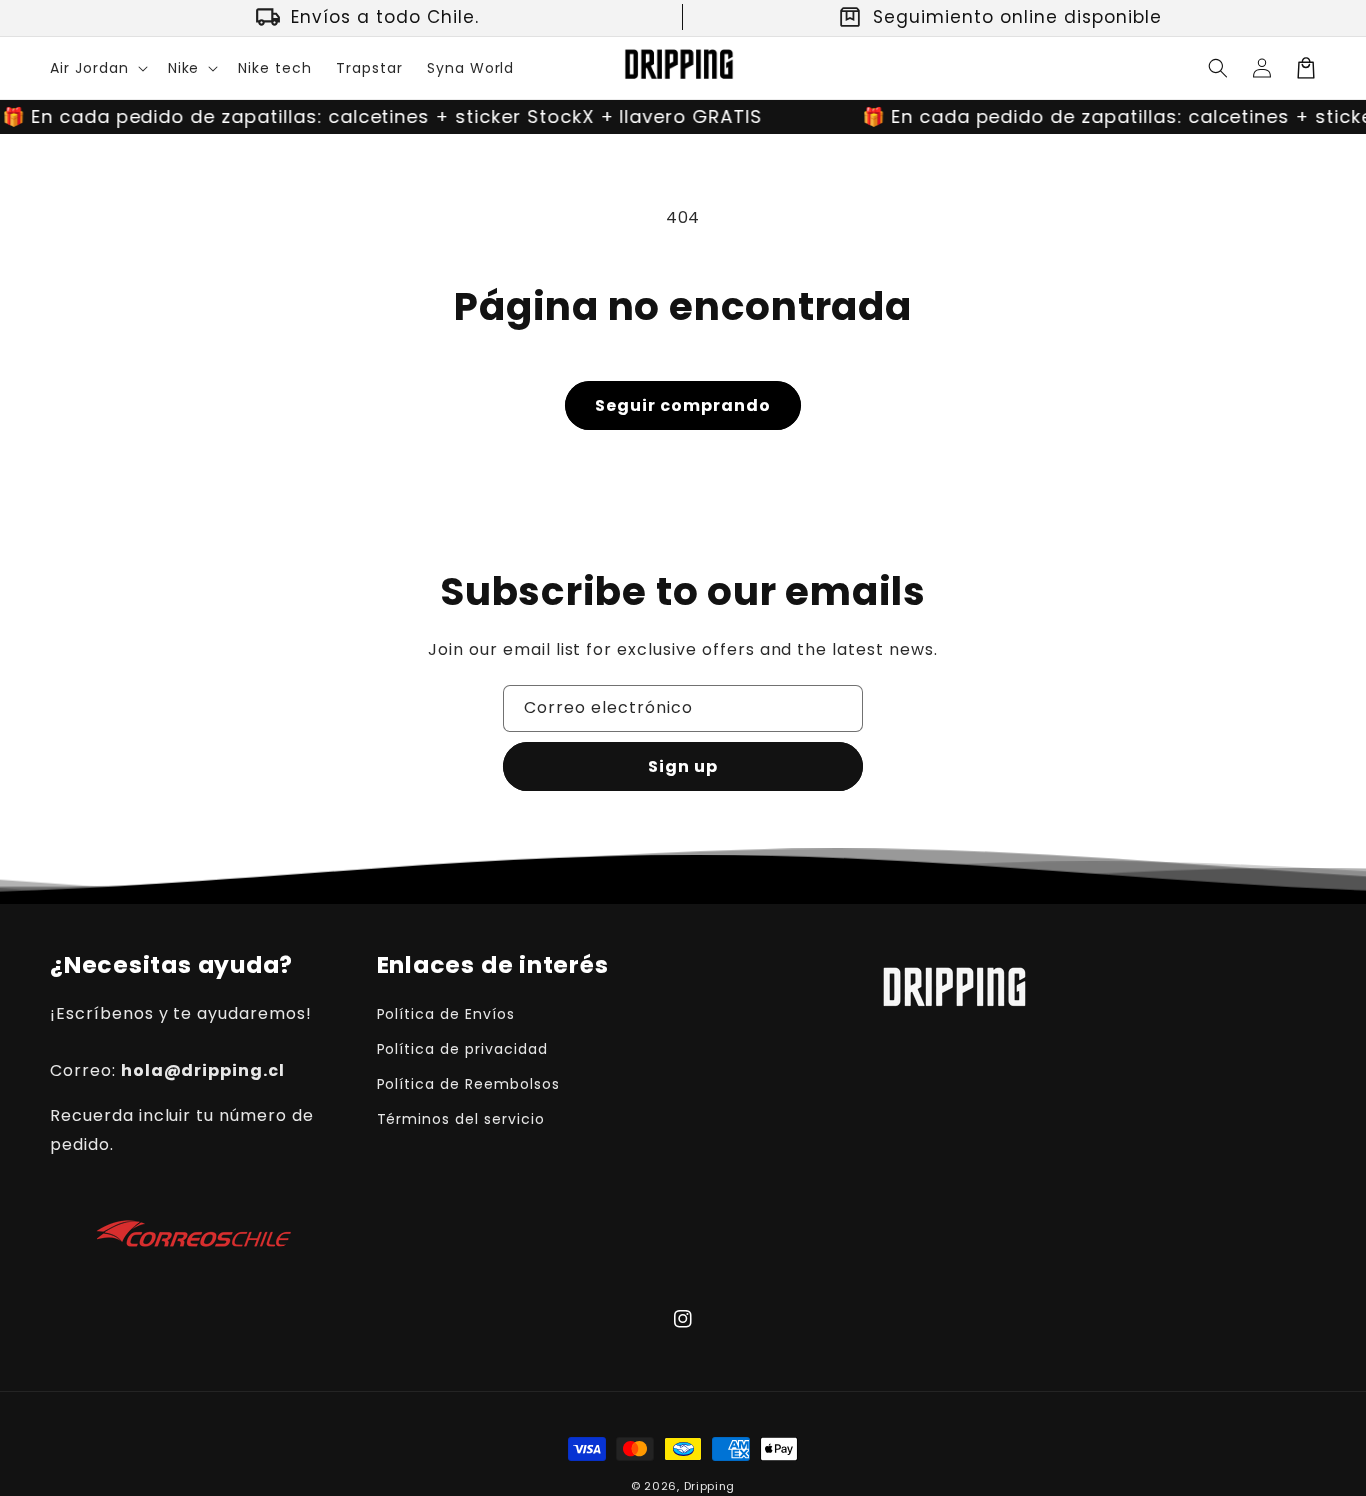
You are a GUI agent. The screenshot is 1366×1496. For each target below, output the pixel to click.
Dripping (710, 1486)
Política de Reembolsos (468, 1084)
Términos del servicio (461, 1119)
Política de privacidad (462, 1049)
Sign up (683, 766)
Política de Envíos (446, 1014)
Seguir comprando (683, 405)
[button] (97, 68)
